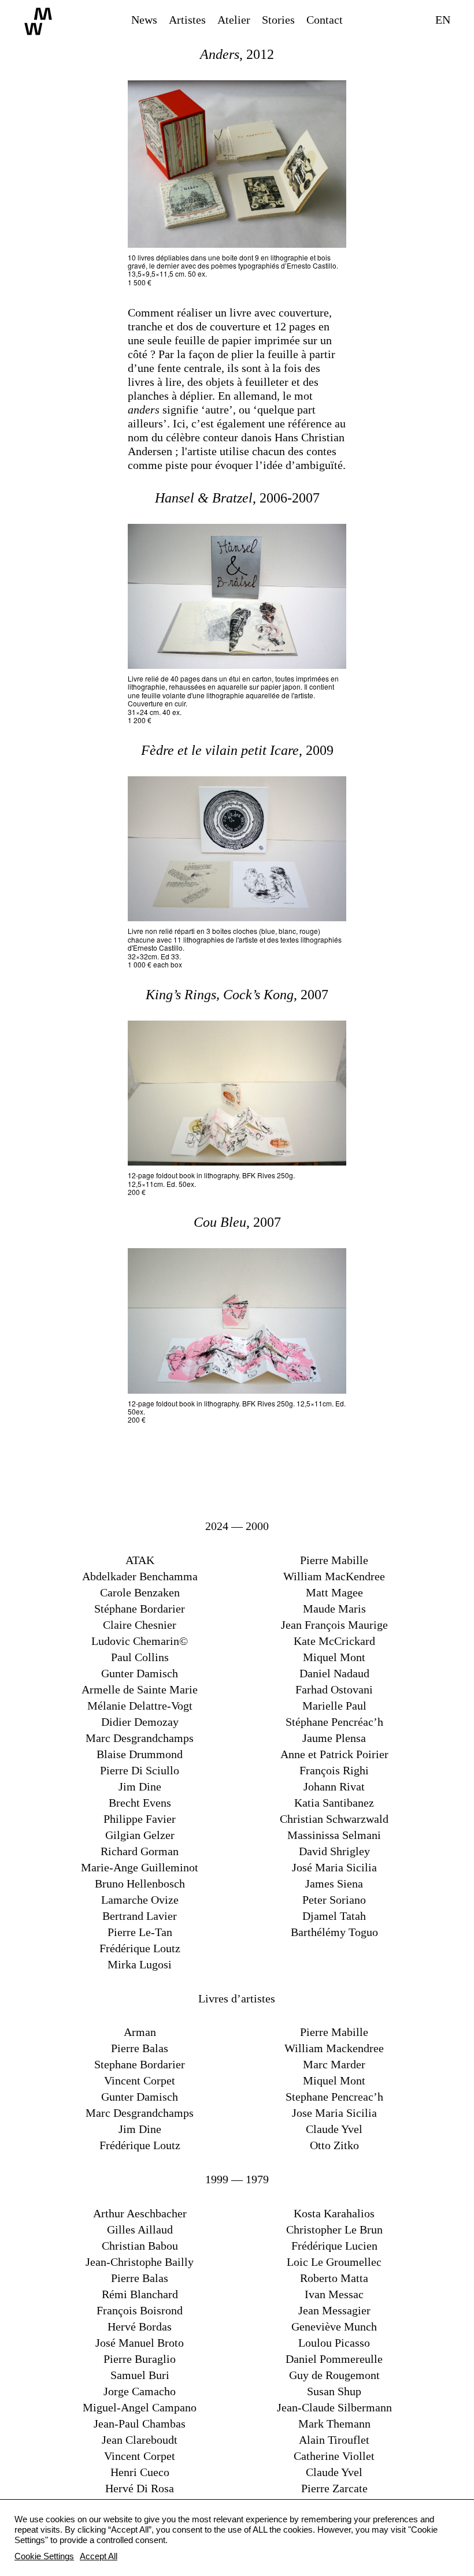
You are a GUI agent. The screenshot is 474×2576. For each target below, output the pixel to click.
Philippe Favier (140, 1819)
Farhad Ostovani (334, 1689)
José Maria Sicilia (334, 1867)
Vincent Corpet (140, 2080)
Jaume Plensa (334, 1738)
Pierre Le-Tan (140, 1932)
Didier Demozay (140, 1722)
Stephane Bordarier (140, 2064)
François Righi (334, 1770)
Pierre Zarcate (334, 2488)
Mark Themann (334, 2424)
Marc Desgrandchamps (140, 1738)
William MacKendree (334, 1576)
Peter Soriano (334, 1900)
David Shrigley (334, 1851)
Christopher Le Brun (334, 2229)
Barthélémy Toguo (334, 1932)
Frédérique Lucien (334, 2246)
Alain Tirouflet (334, 2440)
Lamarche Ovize (140, 1900)
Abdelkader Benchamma (140, 1576)
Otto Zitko (334, 2145)
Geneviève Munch (334, 2326)
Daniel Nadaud (334, 1673)
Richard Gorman (140, 1851)
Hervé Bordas (140, 2326)
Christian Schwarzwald (334, 1819)
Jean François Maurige (334, 1625)
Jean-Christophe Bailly (140, 2262)
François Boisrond (140, 2310)
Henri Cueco (140, 2472)
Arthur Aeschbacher (140, 2213)
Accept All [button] (99, 2556)
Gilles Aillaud (140, 2229)
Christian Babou (140, 2246)
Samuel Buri (140, 2375)
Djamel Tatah (334, 1916)
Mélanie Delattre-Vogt (140, 1706)
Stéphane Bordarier (140, 1609)
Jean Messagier (334, 2310)
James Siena (334, 1883)
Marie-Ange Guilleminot (140, 1867)
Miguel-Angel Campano (140, 2407)
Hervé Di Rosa (140, 2488)
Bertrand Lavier (140, 1916)
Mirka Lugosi (140, 1964)
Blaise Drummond (140, 1754)
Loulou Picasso (334, 2343)
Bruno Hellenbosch (140, 1883)
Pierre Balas (140, 2048)
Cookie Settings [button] (44, 2556)
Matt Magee (334, 1592)
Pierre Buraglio (140, 2359)
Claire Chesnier (140, 1625)
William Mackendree (334, 2048)
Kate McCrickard (334, 1641)
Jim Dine (140, 1786)
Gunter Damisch (140, 1673)
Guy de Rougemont (334, 2375)
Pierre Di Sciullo (140, 1770)
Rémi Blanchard (140, 2294)
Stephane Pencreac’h (334, 2097)
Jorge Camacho (140, 2391)
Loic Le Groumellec (334, 2262)
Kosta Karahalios (334, 2213)
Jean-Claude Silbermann (334, 2407)
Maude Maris (334, 1609)
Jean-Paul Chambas (140, 2424)
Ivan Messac (334, 2294)
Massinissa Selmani (334, 1835)
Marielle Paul (334, 1706)
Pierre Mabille (334, 1560)
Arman (140, 2032)
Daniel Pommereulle (334, 2359)
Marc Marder (334, 2064)
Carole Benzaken (140, 1592)
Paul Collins (140, 1657)
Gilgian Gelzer (140, 1835)
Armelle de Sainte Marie (140, 1689)
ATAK (140, 1560)
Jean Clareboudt (140, 2440)
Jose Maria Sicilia (334, 2113)
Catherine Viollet (334, 2456)
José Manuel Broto (140, 2343)
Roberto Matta (334, 2278)
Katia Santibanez (334, 1803)
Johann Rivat (334, 1786)
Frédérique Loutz (140, 1948)
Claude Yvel (334, 2129)
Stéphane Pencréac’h (334, 1722)
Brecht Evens (140, 1803)
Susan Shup (334, 2391)
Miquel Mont (334, 1657)
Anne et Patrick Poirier (334, 1754)
